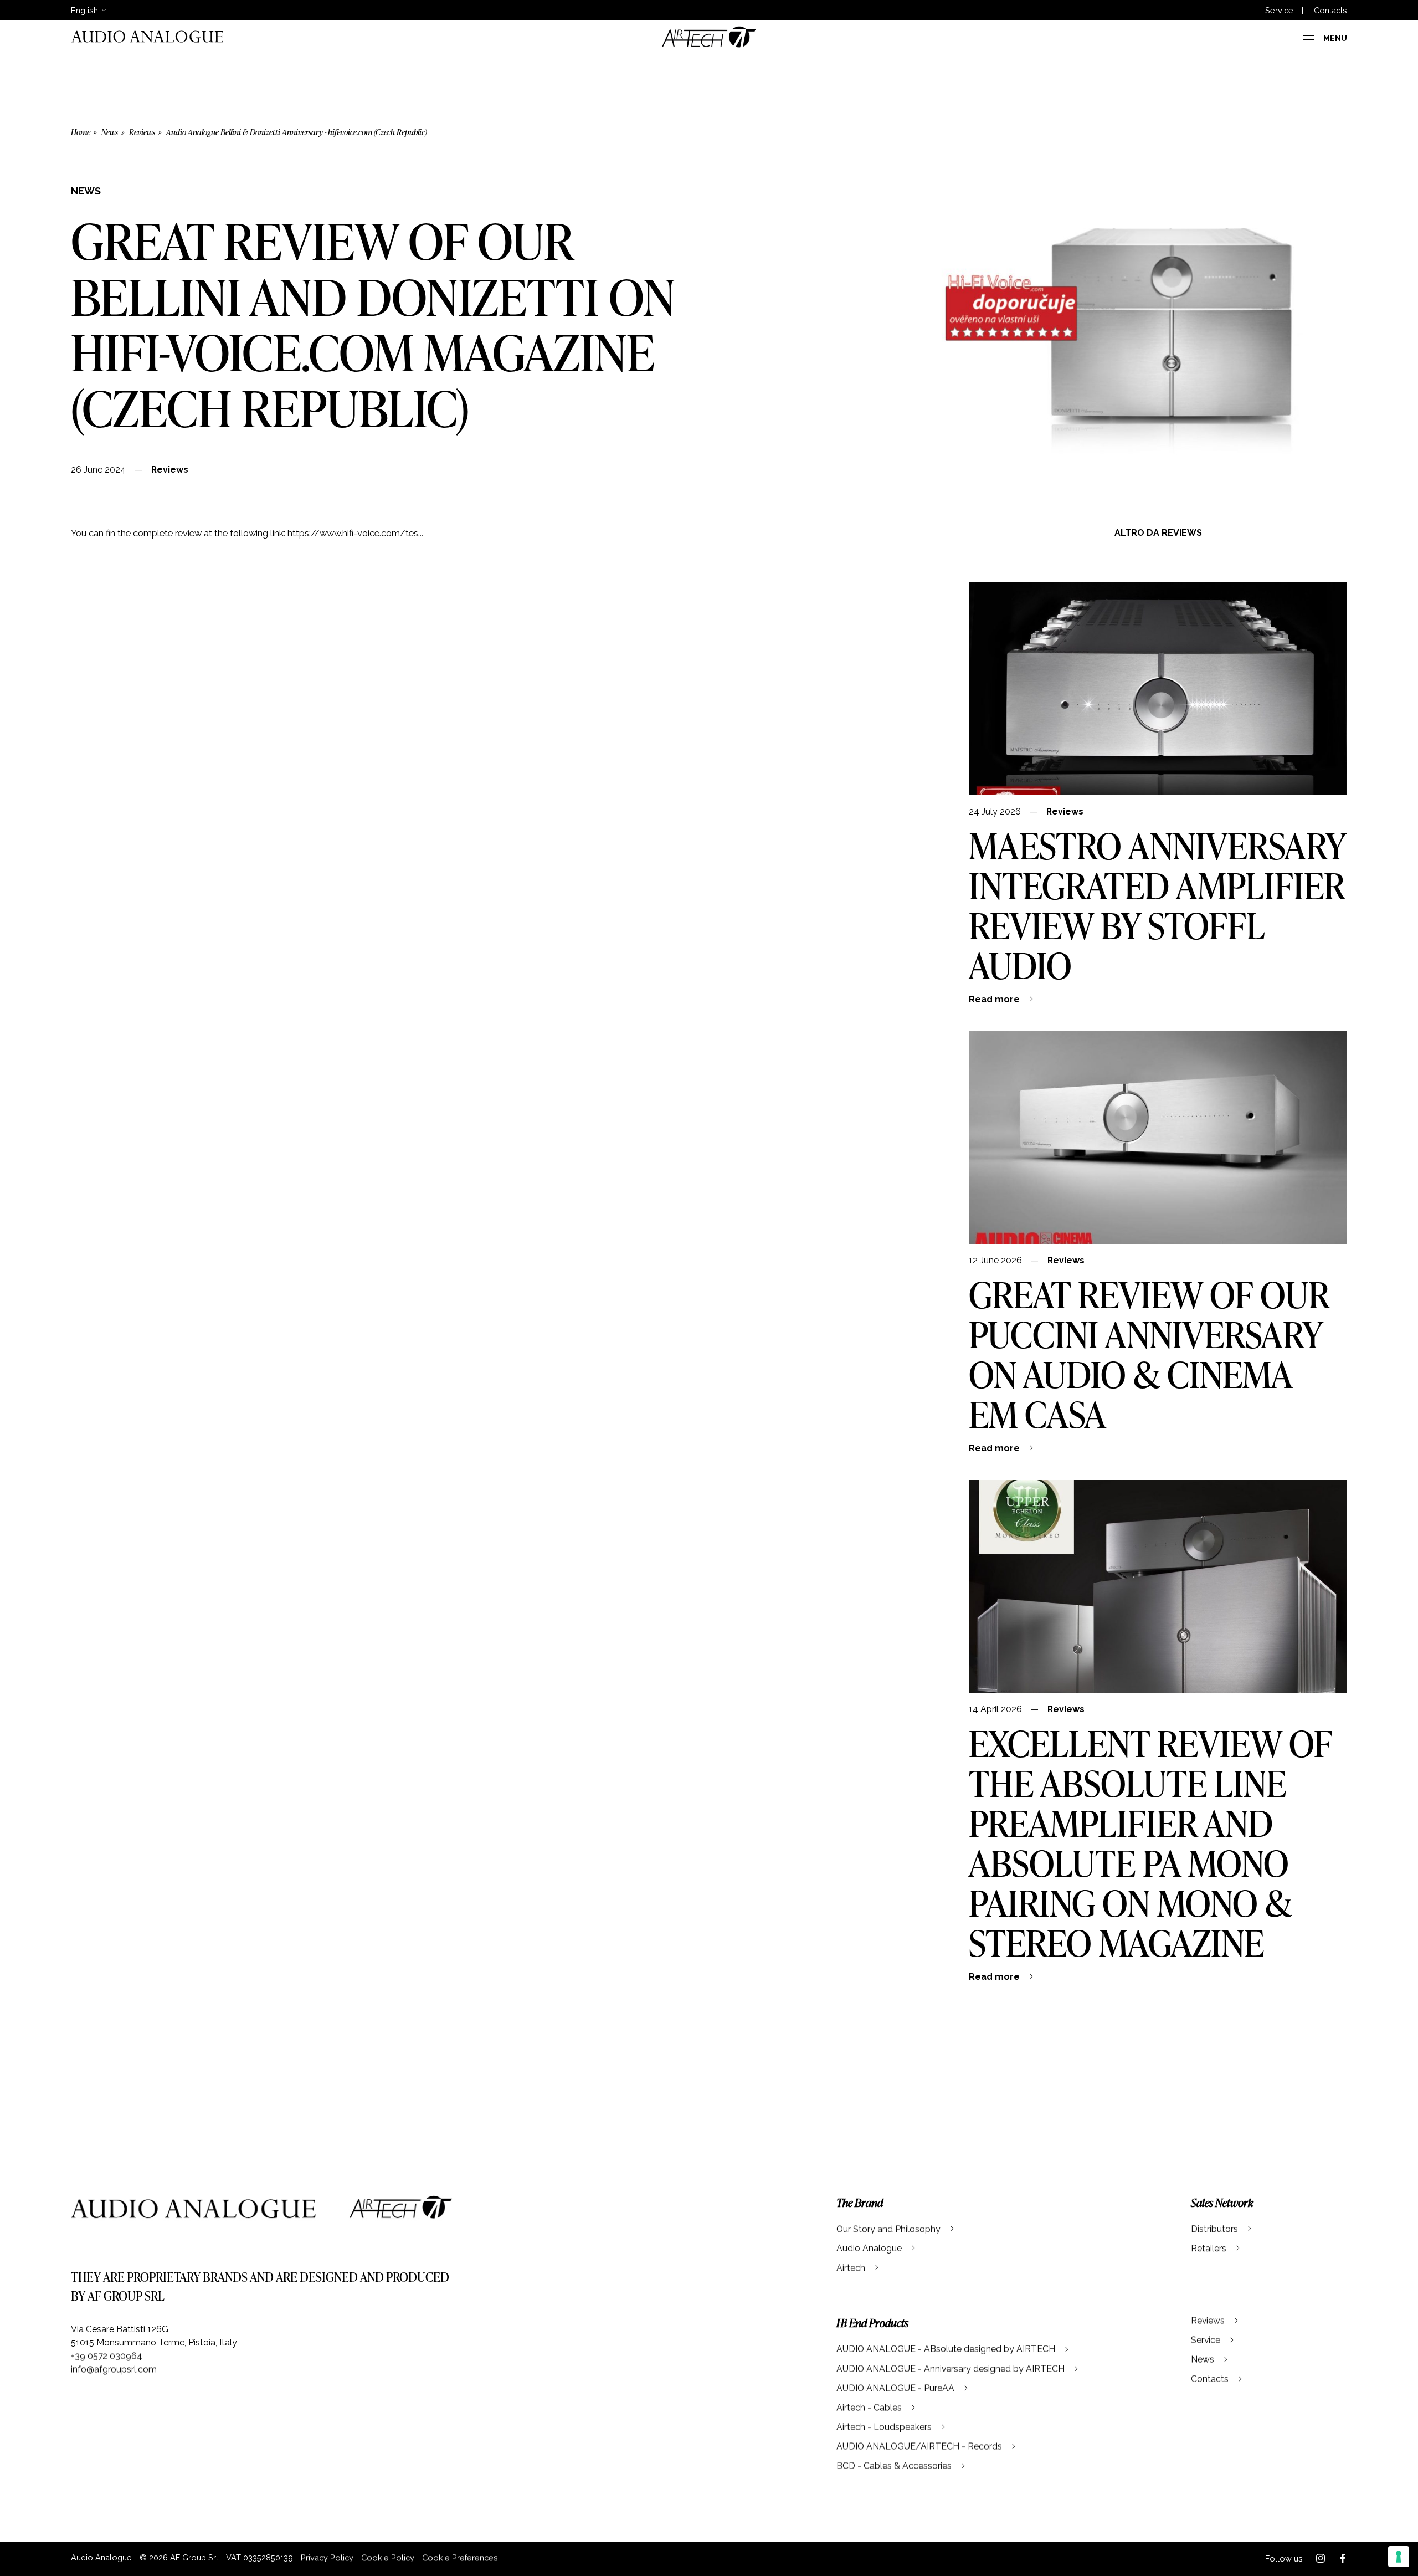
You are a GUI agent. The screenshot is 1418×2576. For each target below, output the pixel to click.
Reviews (142, 132)
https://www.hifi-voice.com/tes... (355, 533)
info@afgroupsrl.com (114, 2369)
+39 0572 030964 (107, 2356)
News (110, 132)
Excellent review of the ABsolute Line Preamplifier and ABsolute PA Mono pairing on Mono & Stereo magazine (1150, 1843)
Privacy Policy (327, 2557)
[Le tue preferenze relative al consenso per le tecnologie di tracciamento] (1399, 2557)
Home (81, 132)
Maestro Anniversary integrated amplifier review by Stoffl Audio (1157, 905)
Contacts (1330, 11)
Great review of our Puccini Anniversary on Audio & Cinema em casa (1149, 1354)
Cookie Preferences (460, 2557)
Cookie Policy (388, 2557)
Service (1279, 11)
